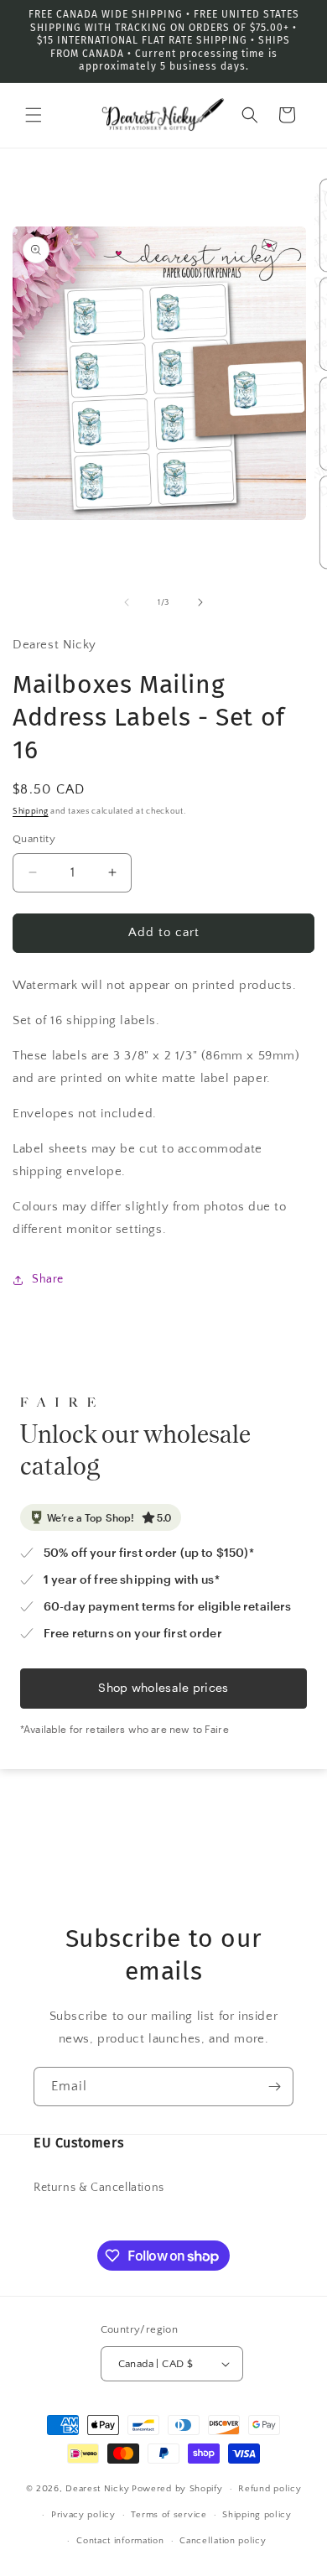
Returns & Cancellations (99, 2188)
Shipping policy (257, 2515)
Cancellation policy (223, 2541)
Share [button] (48, 1279)
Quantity (34, 839)
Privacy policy (83, 2515)
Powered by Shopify (177, 2489)
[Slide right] (200, 602)
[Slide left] (127, 602)
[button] (34, 115)
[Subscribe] (274, 2087)
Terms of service (169, 2515)
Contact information (120, 2541)
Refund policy (270, 2489)
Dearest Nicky (97, 2489)
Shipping (31, 812)
